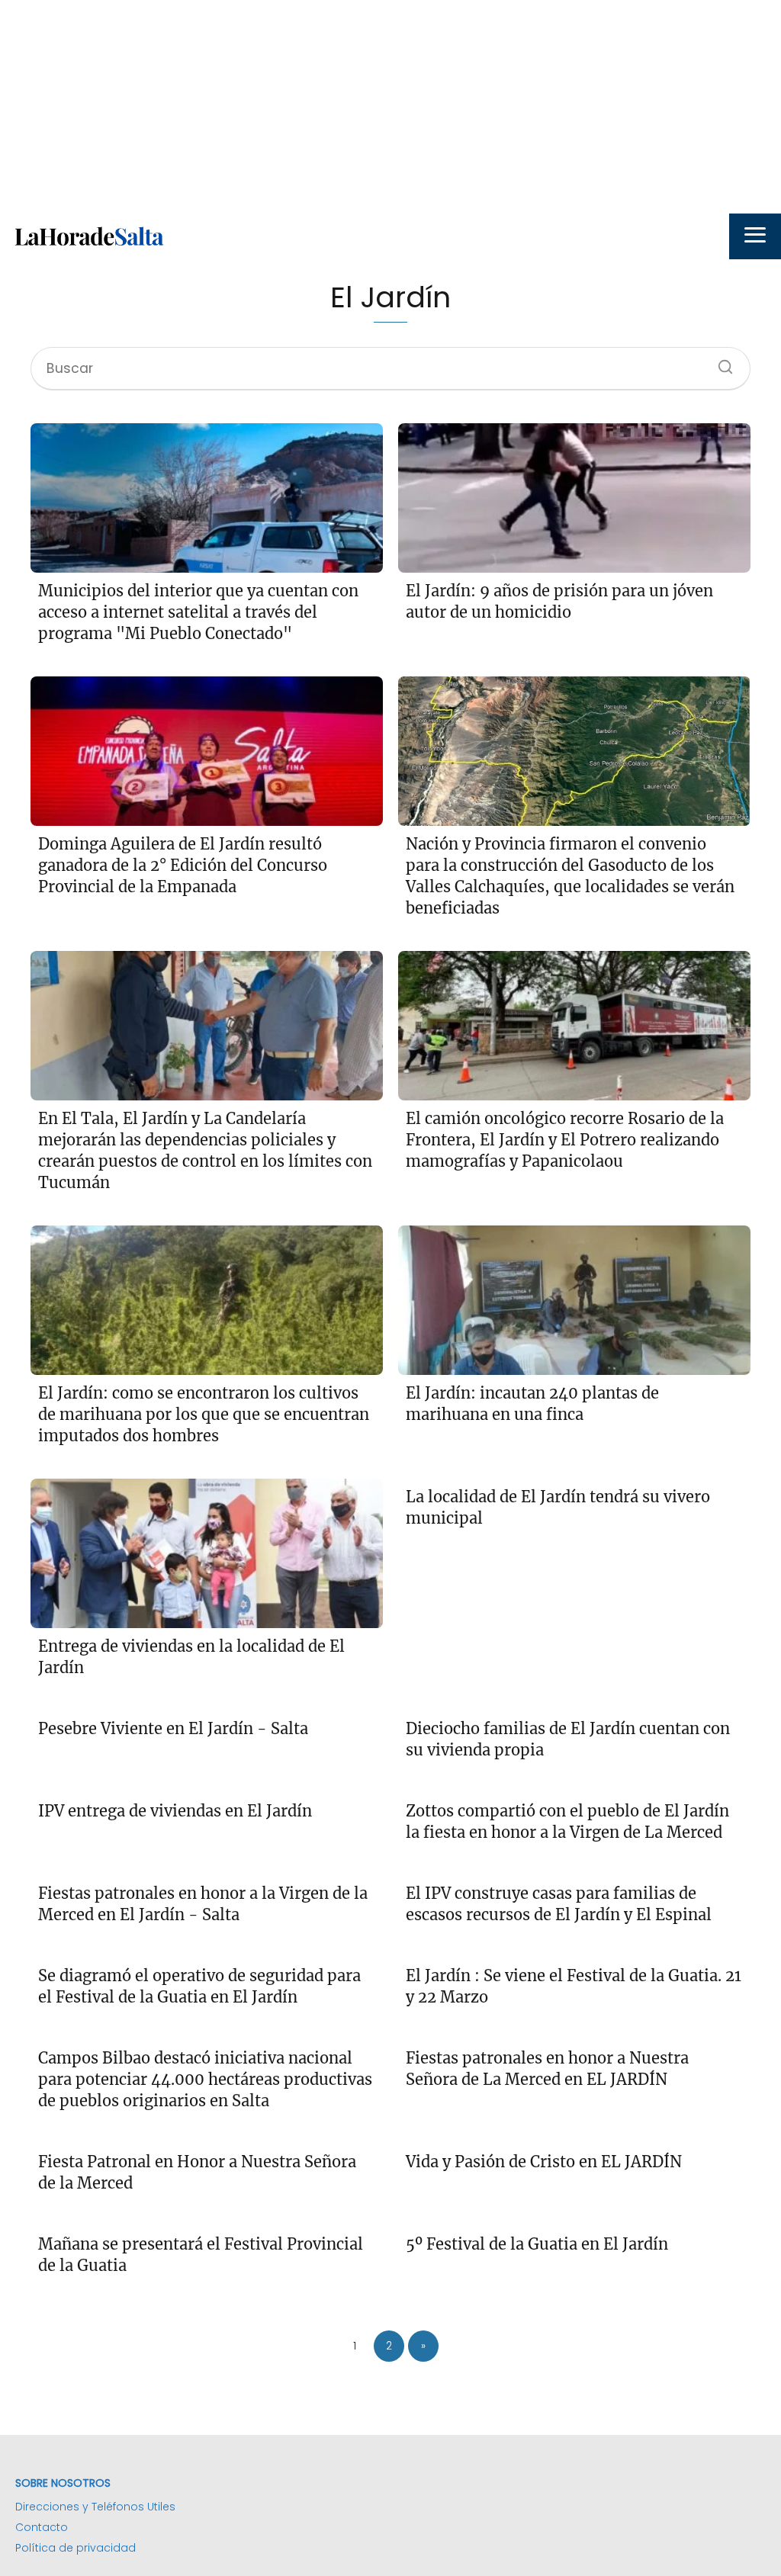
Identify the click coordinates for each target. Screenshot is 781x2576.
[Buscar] (720, 362)
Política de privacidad (76, 2548)
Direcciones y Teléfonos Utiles (95, 2507)
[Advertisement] (390, 107)
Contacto (42, 2527)
